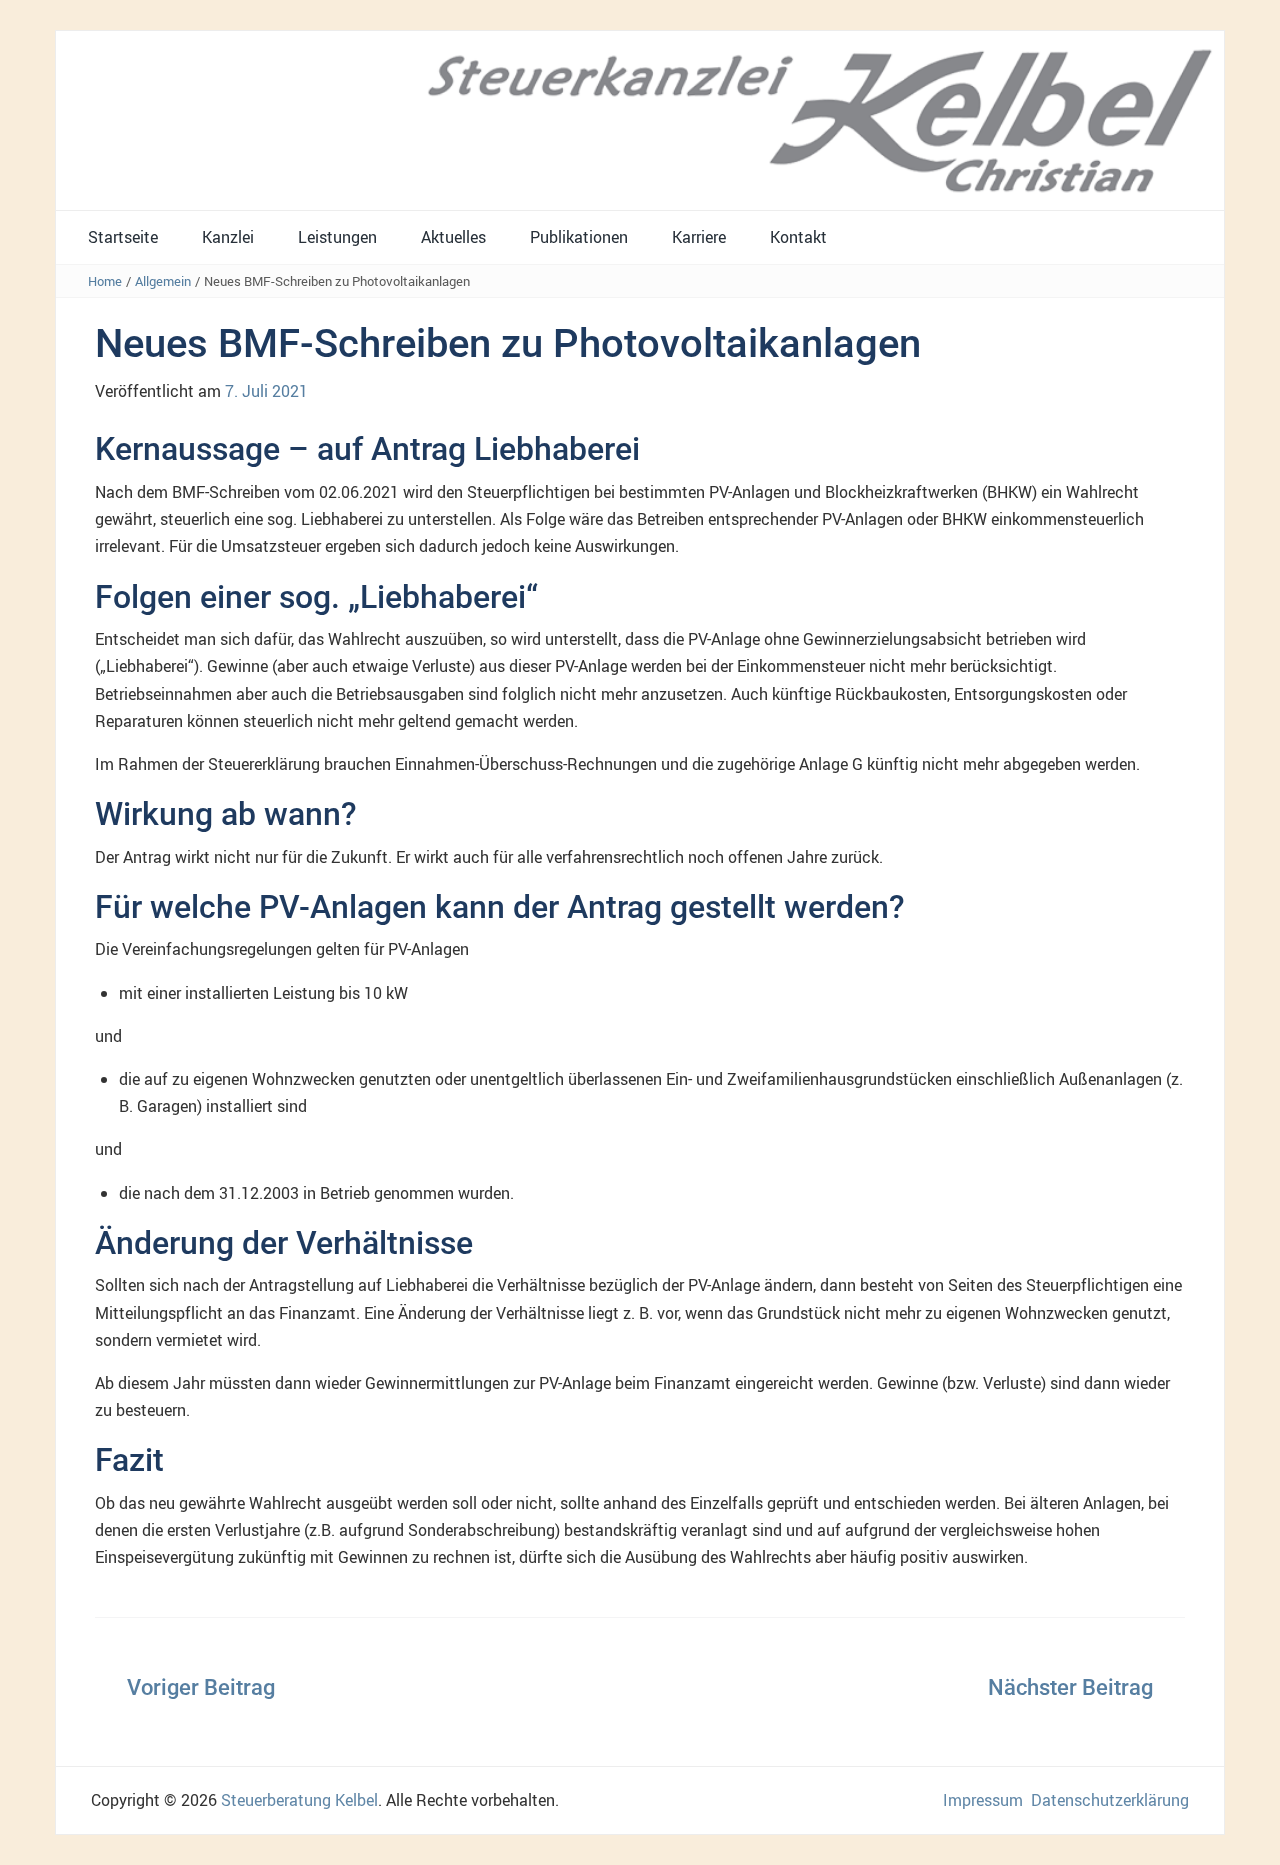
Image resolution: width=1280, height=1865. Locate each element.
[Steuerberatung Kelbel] (640, 119)
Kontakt (798, 237)
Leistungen (337, 237)
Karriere (699, 237)
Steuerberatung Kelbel (299, 1800)
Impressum (983, 1800)
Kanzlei (228, 237)
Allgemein (163, 281)
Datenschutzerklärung (1110, 1800)
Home (105, 281)
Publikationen (579, 237)
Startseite (123, 237)
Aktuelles (453, 237)
